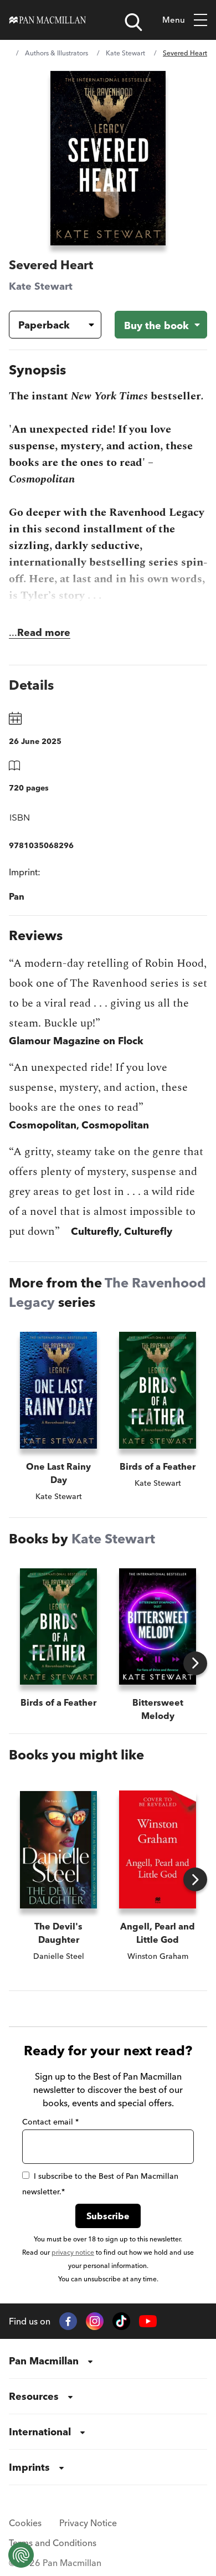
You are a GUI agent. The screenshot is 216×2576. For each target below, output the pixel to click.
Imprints (29, 2467)
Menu (174, 20)
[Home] (48, 20)
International (40, 2432)
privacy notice (73, 2252)
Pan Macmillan (44, 2361)
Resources (34, 2396)
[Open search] (133, 22)
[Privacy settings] (21, 2555)
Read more (44, 632)
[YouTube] (148, 2321)
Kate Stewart (125, 53)
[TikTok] (121, 2321)
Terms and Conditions (53, 2543)
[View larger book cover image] (108, 158)
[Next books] (195, 1663)
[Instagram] (95, 2321)
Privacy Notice (88, 2523)
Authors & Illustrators (56, 53)
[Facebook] (68, 2321)
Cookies (25, 2523)
